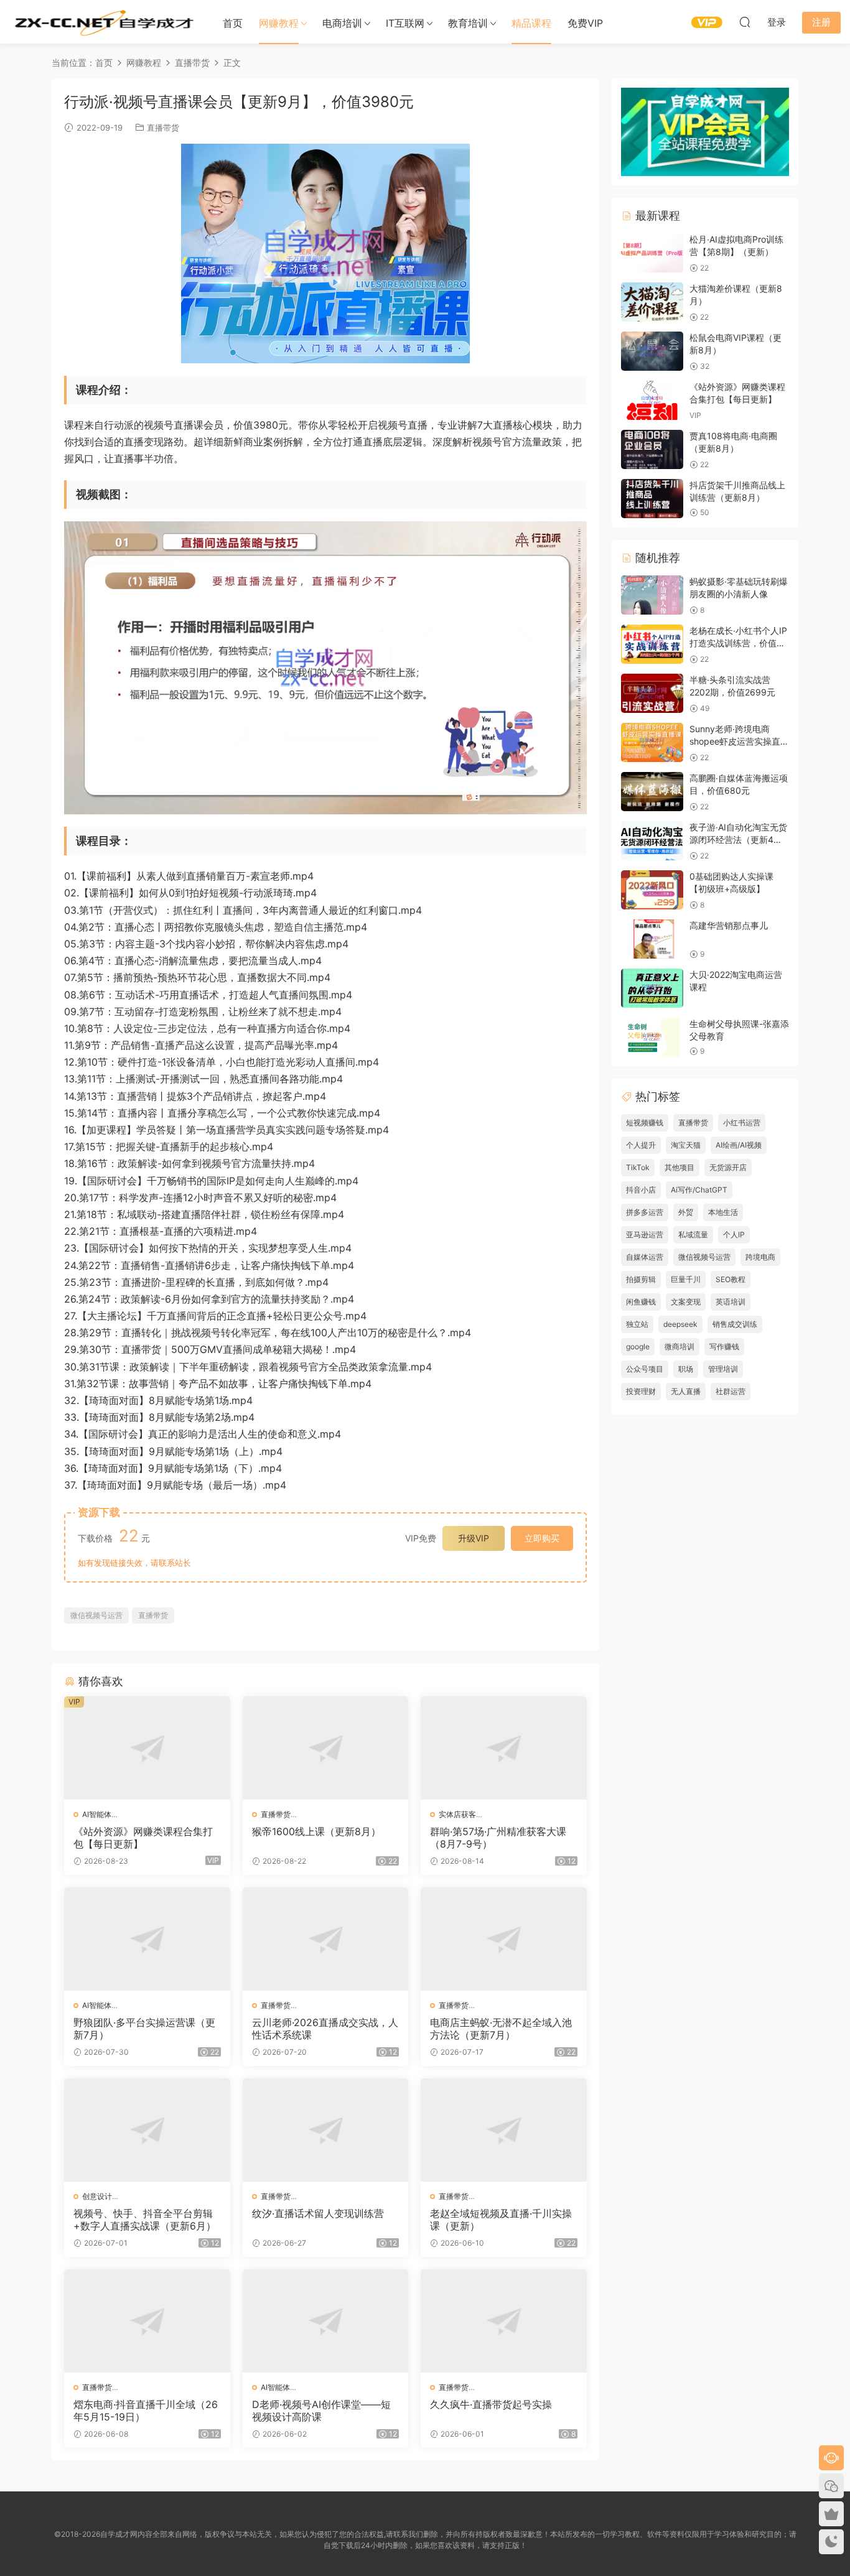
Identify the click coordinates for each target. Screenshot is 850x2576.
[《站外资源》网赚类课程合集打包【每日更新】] (147, 1748)
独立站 (637, 1324)
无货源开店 (728, 1167)
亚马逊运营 (645, 1235)
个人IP (734, 1235)
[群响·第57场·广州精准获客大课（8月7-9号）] (504, 1748)
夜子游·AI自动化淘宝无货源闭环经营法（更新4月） (738, 839)
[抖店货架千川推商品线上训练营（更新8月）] (652, 499)
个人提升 (641, 1145)
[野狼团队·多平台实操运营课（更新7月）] (147, 1939)
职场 (686, 1369)
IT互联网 (405, 23)
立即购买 (542, 1538)
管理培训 (723, 1369)
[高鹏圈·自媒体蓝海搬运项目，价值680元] (652, 792)
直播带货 (163, 128)
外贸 (686, 1212)
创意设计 (97, 2196)
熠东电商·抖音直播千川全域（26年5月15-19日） (146, 2411)
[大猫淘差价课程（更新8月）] (652, 302)
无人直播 (686, 1391)
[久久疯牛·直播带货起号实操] (504, 2321)
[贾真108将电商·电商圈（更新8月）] (652, 449)
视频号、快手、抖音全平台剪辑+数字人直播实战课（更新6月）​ (145, 2220)
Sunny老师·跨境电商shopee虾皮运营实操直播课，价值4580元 (739, 741)
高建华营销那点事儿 (729, 925)
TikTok (638, 1167)
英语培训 (731, 1302)
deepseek (680, 1324)
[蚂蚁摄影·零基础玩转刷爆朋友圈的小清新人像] (652, 595)
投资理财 (641, 1391)
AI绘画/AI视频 (739, 1145)
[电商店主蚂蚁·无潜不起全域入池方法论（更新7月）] (504, 1939)
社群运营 (731, 1391)
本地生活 (723, 1212)
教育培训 (468, 23)
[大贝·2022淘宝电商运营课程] (652, 988)
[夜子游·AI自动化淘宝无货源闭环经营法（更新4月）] (652, 841)
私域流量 (693, 1235)
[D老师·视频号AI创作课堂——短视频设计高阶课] (326, 2321)
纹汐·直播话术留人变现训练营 (318, 2213)
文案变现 (686, 1302)
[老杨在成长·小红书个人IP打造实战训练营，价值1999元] (652, 644)
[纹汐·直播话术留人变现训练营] (326, 2130)
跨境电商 (760, 1257)
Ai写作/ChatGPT (699, 1190)
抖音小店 (641, 1190)
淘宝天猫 (686, 1145)
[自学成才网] (103, 22)
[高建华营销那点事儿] (652, 939)
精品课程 (531, 23)
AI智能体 (97, 1814)
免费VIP (585, 23)
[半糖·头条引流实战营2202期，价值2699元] (652, 693)
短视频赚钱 (645, 1123)
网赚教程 (279, 23)
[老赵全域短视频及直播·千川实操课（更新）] (504, 2130)
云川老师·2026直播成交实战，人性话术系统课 (325, 2029)
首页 (233, 23)
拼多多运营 (645, 1212)
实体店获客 (457, 1814)
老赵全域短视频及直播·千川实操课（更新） (501, 2220)
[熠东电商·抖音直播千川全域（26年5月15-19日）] (147, 2321)
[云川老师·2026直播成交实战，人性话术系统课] (326, 1939)
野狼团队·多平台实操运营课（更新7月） (144, 2029)
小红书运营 (742, 1123)
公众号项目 (645, 1369)
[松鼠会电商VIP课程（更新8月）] (652, 351)
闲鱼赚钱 (641, 1302)
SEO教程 (731, 1279)
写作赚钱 (724, 1346)
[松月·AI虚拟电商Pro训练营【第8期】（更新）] (652, 253)
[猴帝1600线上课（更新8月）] (326, 1748)
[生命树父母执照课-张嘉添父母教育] (652, 1037)
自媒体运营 (645, 1257)
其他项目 (680, 1167)
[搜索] (745, 22)
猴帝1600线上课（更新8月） (316, 1831)
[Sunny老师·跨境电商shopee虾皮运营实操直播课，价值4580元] (652, 742)
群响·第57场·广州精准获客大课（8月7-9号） (498, 1838)
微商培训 (680, 1346)
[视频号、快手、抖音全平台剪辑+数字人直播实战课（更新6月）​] (147, 2130)
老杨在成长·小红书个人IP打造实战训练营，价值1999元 (738, 643)
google (638, 1346)
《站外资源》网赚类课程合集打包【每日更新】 (143, 1838)
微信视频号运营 (96, 1615)
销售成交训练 (735, 1324)
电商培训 (342, 23)
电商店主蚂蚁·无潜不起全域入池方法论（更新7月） (501, 2029)
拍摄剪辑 (641, 1279)
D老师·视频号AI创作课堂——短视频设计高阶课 (321, 2411)
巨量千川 (686, 1279)
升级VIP (474, 1538)
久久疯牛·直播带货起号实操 (491, 2404)
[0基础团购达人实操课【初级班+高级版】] (652, 890)
